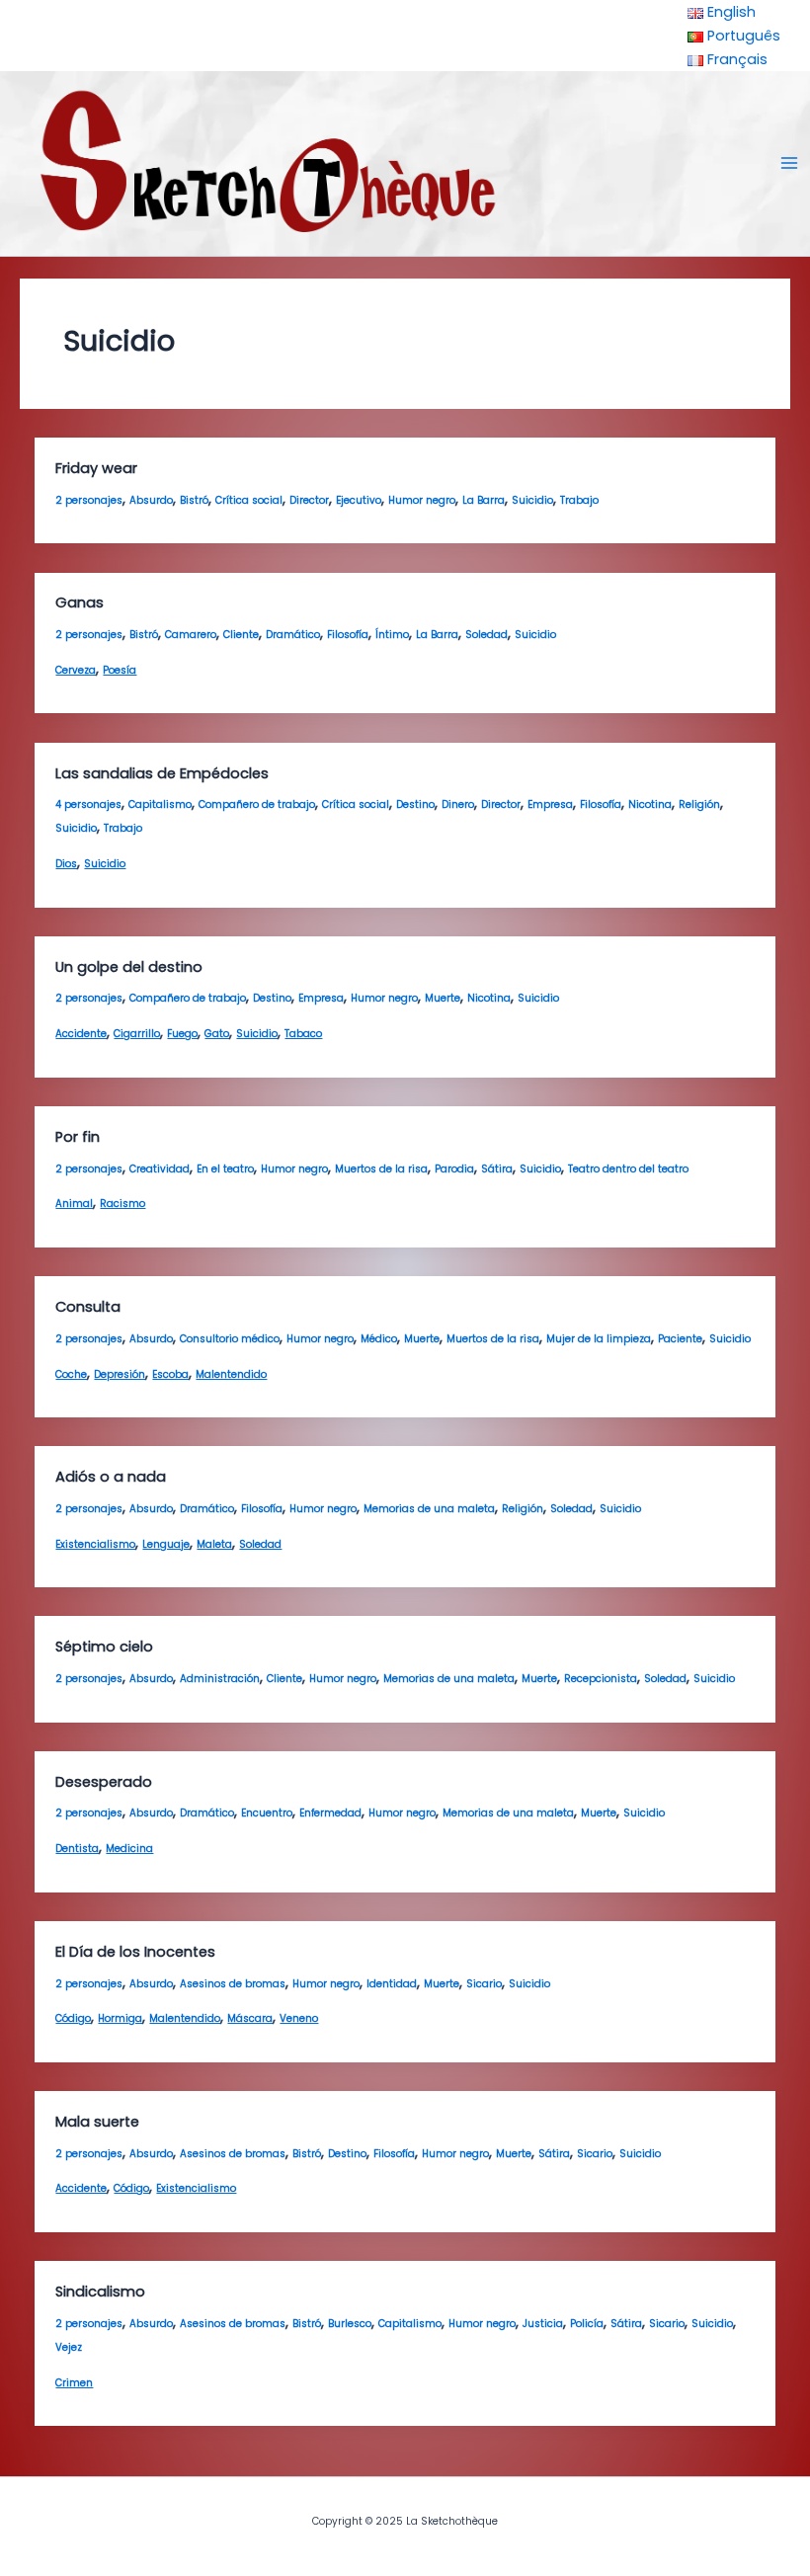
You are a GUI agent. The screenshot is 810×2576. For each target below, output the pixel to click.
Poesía (120, 670)
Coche (71, 1374)
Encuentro (267, 1813)
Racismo (122, 1204)
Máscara (250, 2018)
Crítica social (249, 500)
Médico (379, 1339)
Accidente (81, 1034)
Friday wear (96, 468)
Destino (415, 805)
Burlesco (350, 2324)
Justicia (543, 2324)
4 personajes (88, 805)
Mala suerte (97, 2122)
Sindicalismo (100, 2292)
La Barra (484, 500)
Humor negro (422, 500)
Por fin (78, 1137)
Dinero (458, 805)
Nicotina (650, 805)
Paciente (680, 1339)
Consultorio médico (230, 1339)
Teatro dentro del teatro (628, 1169)
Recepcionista (601, 1679)
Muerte (443, 998)
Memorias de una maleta (429, 1509)
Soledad (486, 635)
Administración (220, 1679)
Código (73, 2018)
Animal (74, 1204)
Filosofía (348, 635)
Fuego (182, 1034)
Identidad (392, 1984)
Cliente (241, 635)
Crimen (74, 2383)
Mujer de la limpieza (599, 1339)
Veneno (299, 2018)
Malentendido (231, 1374)
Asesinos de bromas (233, 1984)
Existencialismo (95, 1544)
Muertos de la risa (381, 1169)
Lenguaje (166, 1544)
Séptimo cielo (104, 1647)
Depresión (120, 1374)
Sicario (484, 1984)
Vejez (69, 2347)
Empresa (550, 805)
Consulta (88, 1307)
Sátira (497, 1169)
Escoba (170, 1374)
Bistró (194, 500)
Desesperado (104, 1782)
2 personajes (89, 500)
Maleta (214, 1544)
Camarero (191, 635)
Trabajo (579, 500)
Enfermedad (330, 1813)
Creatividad (160, 1169)
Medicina (129, 1849)
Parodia (454, 1169)
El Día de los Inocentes (135, 1952)
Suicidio (532, 500)
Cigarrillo (137, 1034)
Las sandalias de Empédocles (162, 773)
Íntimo (392, 635)
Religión (699, 805)
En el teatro (225, 1169)
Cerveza (76, 670)
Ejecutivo (359, 500)
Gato (217, 1034)
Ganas (80, 603)
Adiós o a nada (111, 1477)
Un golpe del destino (129, 967)
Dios (66, 864)
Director (309, 500)
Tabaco (303, 1034)
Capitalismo (160, 805)
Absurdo (151, 500)
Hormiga (120, 2018)
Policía (587, 2324)
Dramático (293, 635)
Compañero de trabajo (257, 805)
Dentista (77, 1849)
